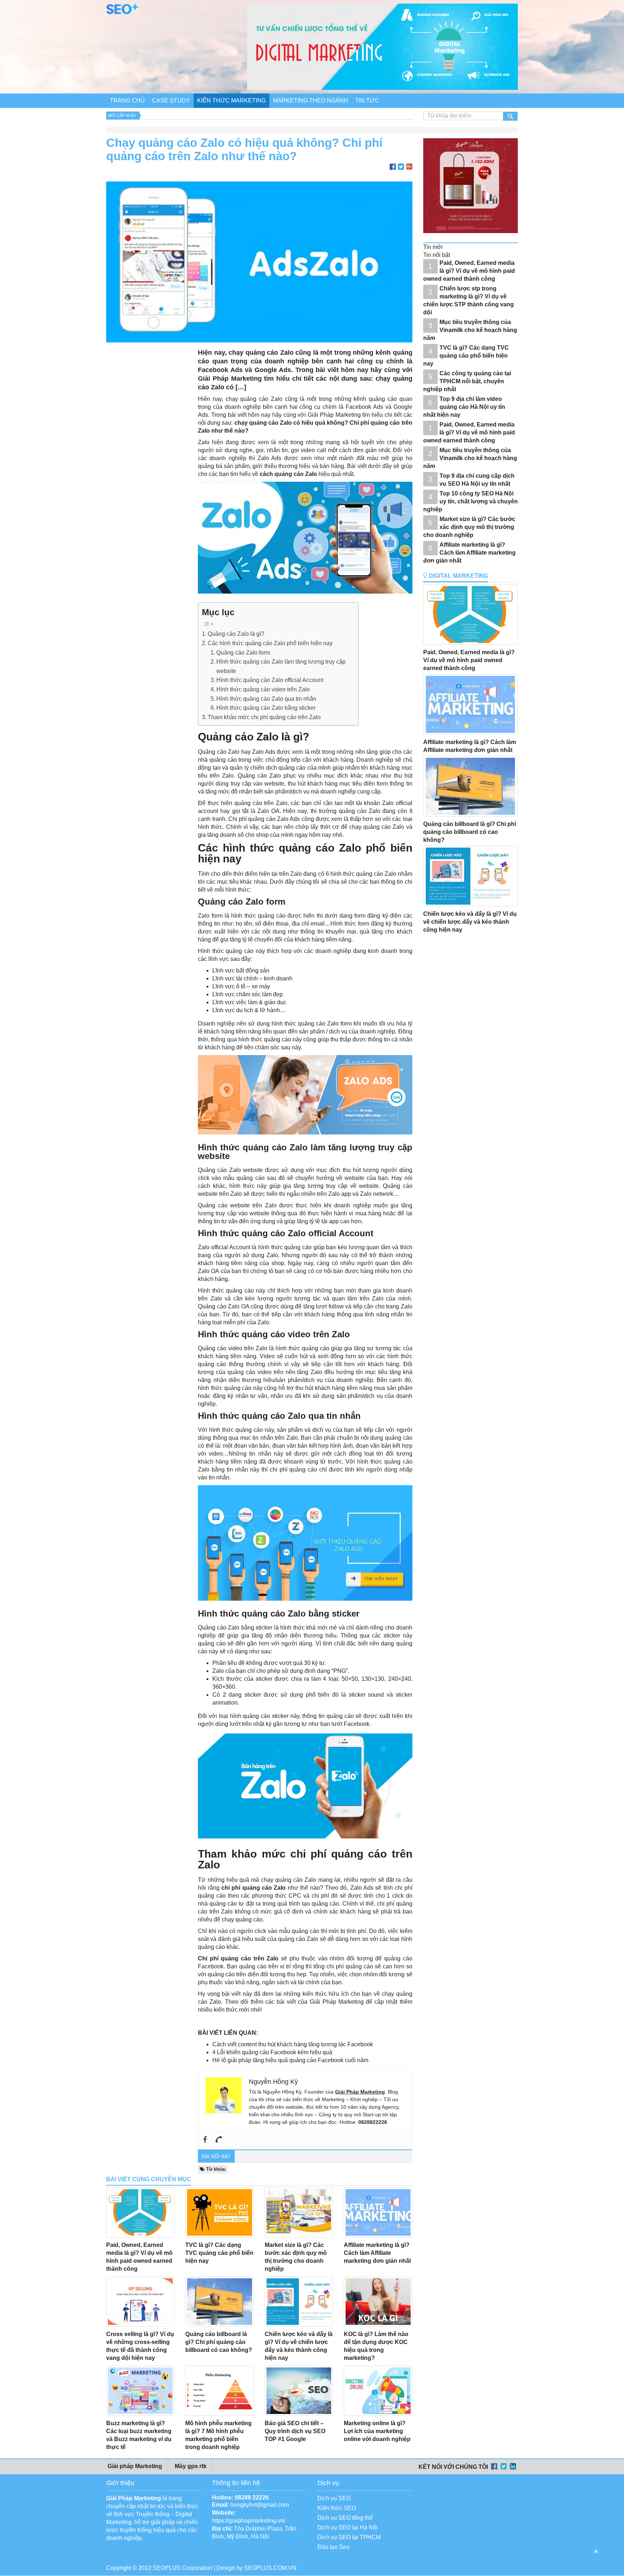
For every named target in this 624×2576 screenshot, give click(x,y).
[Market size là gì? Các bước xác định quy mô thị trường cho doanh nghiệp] (299, 2212)
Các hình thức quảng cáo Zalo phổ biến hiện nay (270, 643)
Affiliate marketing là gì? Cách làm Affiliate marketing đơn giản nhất (377, 2253)
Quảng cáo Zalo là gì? (236, 634)
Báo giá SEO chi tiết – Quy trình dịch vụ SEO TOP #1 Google (295, 2431)
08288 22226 (252, 2498)
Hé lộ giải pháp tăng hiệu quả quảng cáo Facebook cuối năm (290, 2060)
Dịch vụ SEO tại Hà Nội (348, 2527)
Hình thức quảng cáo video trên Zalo (263, 689)
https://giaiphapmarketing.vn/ (249, 2521)
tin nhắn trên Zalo (275, 1438)
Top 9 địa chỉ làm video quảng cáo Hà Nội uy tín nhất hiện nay (464, 407)
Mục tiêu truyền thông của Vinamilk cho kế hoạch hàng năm (470, 330)
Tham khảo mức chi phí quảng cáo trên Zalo (264, 717)
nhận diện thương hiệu (244, 1380)
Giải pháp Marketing (134, 2466)
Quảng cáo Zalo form (243, 653)
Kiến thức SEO (337, 2508)
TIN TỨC (367, 100)
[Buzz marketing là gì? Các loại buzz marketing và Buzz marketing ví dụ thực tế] (140, 2391)
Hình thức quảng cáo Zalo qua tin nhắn (266, 699)
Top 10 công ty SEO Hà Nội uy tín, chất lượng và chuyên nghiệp (471, 501)
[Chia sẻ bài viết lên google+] (409, 167)
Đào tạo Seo (333, 2547)
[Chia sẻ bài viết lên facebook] (393, 167)
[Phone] (219, 2140)
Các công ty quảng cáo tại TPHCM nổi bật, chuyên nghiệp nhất (467, 381)
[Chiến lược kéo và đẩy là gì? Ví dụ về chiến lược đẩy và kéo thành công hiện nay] (299, 2302)
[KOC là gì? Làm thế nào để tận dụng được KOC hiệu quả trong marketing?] (378, 2302)
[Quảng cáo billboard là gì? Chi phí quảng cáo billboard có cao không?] (219, 2302)
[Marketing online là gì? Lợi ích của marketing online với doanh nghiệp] (378, 2391)
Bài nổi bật (216, 2156)
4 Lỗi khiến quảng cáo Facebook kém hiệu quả (272, 2052)
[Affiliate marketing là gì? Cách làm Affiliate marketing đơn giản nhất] (378, 2212)
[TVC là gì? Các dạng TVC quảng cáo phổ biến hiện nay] (219, 2212)
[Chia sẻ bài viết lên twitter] (401, 167)
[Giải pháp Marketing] (122, 12)
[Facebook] (205, 2140)
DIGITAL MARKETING (458, 576)
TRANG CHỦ (127, 100)
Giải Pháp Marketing (334, 415)
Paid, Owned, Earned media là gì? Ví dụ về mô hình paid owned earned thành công (469, 271)
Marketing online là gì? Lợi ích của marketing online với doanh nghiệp (377, 2431)
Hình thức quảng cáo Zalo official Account (270, 680)
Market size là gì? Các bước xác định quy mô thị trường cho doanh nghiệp (469, 527)
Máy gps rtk (190, 2466)
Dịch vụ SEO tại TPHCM (349, 2537)
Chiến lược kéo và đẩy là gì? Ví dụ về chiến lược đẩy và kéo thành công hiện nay (470, 922)
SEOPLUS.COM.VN (270, 2568)
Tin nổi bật (437, 255)
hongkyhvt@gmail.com (260, 2505)
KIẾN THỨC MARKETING (231, 100)
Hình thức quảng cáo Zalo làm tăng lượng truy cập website (281, 666)
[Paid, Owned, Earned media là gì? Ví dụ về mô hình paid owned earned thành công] (140, 2212)
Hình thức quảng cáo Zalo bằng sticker (266, 708)
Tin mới (433, 247)
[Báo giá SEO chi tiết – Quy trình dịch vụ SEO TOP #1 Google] (299, 2391)
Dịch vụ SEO (334, 2498)
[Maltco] (474, 238)
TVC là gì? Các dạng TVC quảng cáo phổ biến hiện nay (219, 2253)
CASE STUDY (171, 100)
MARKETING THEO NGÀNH (311, 100)
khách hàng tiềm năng (323, 939)
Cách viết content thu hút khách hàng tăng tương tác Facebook (293, 2044)
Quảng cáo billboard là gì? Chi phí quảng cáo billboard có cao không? (219, 2342)
